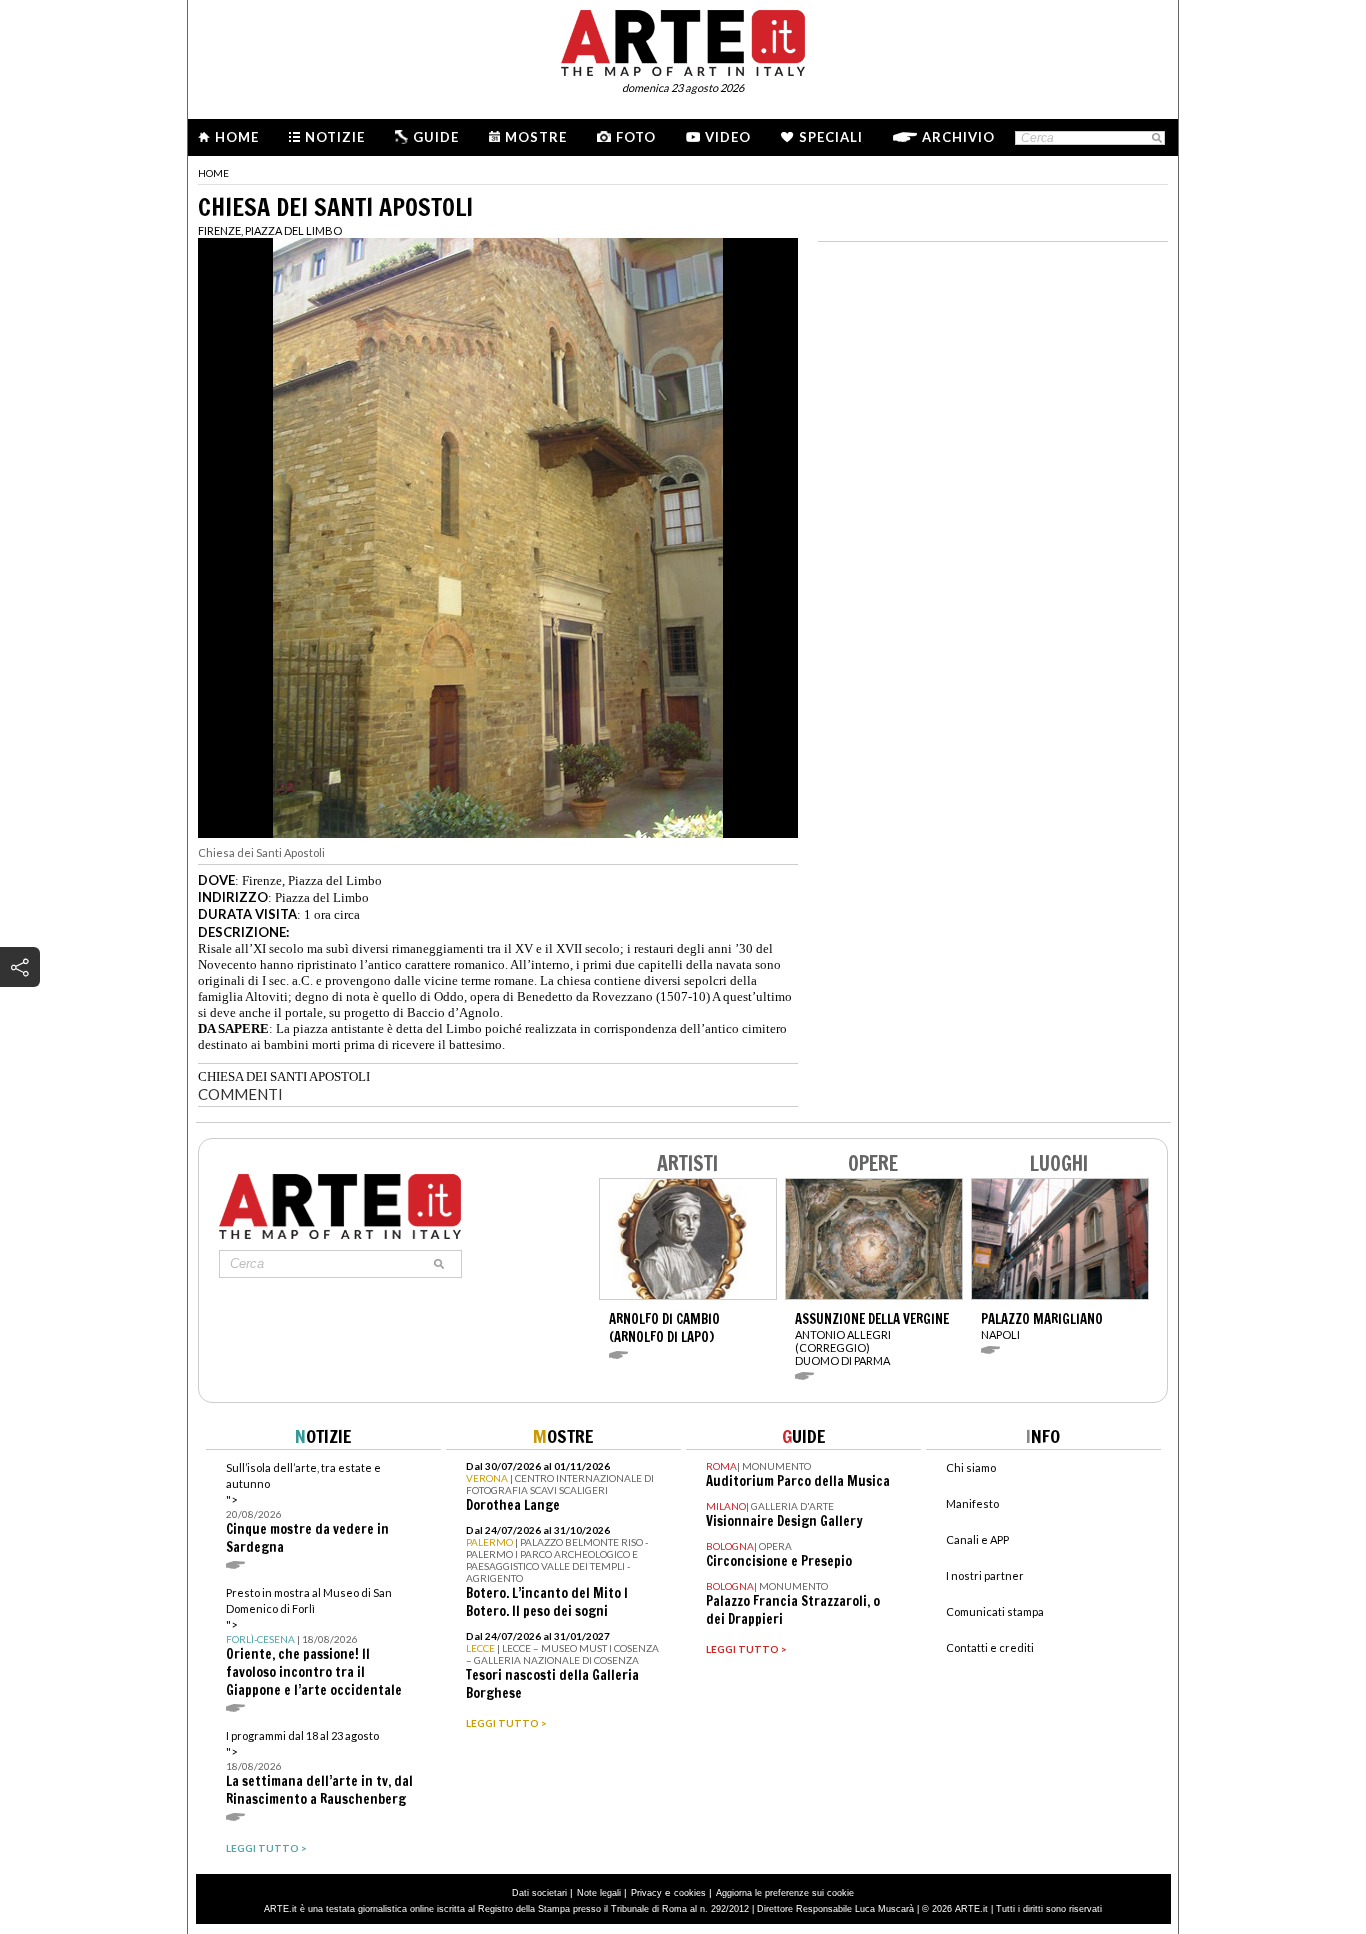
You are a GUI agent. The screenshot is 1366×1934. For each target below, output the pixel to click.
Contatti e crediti (990, 1647)
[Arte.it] (683, 40)
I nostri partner (985, 1575)
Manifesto (972, 1503)
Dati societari (539, 1893)
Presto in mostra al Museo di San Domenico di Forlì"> (314, 1642)
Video (728, 137)
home (213, 173)
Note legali (599, 1893)
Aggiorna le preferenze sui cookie (785, 1893)
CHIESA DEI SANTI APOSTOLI (284, 1076)
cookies (690, 1893)
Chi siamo (971, 1467)
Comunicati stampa (995, 1611)
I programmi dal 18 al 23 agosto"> (319, 1768)
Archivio (958, 137)
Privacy (646, 1893)
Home (237, 137)
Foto (636, 137)
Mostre (536, 137)
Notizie (335, 137)
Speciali (831, 137)
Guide (436, 137)
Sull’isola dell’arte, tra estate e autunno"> (307, 1508)
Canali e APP (977, 1539)
